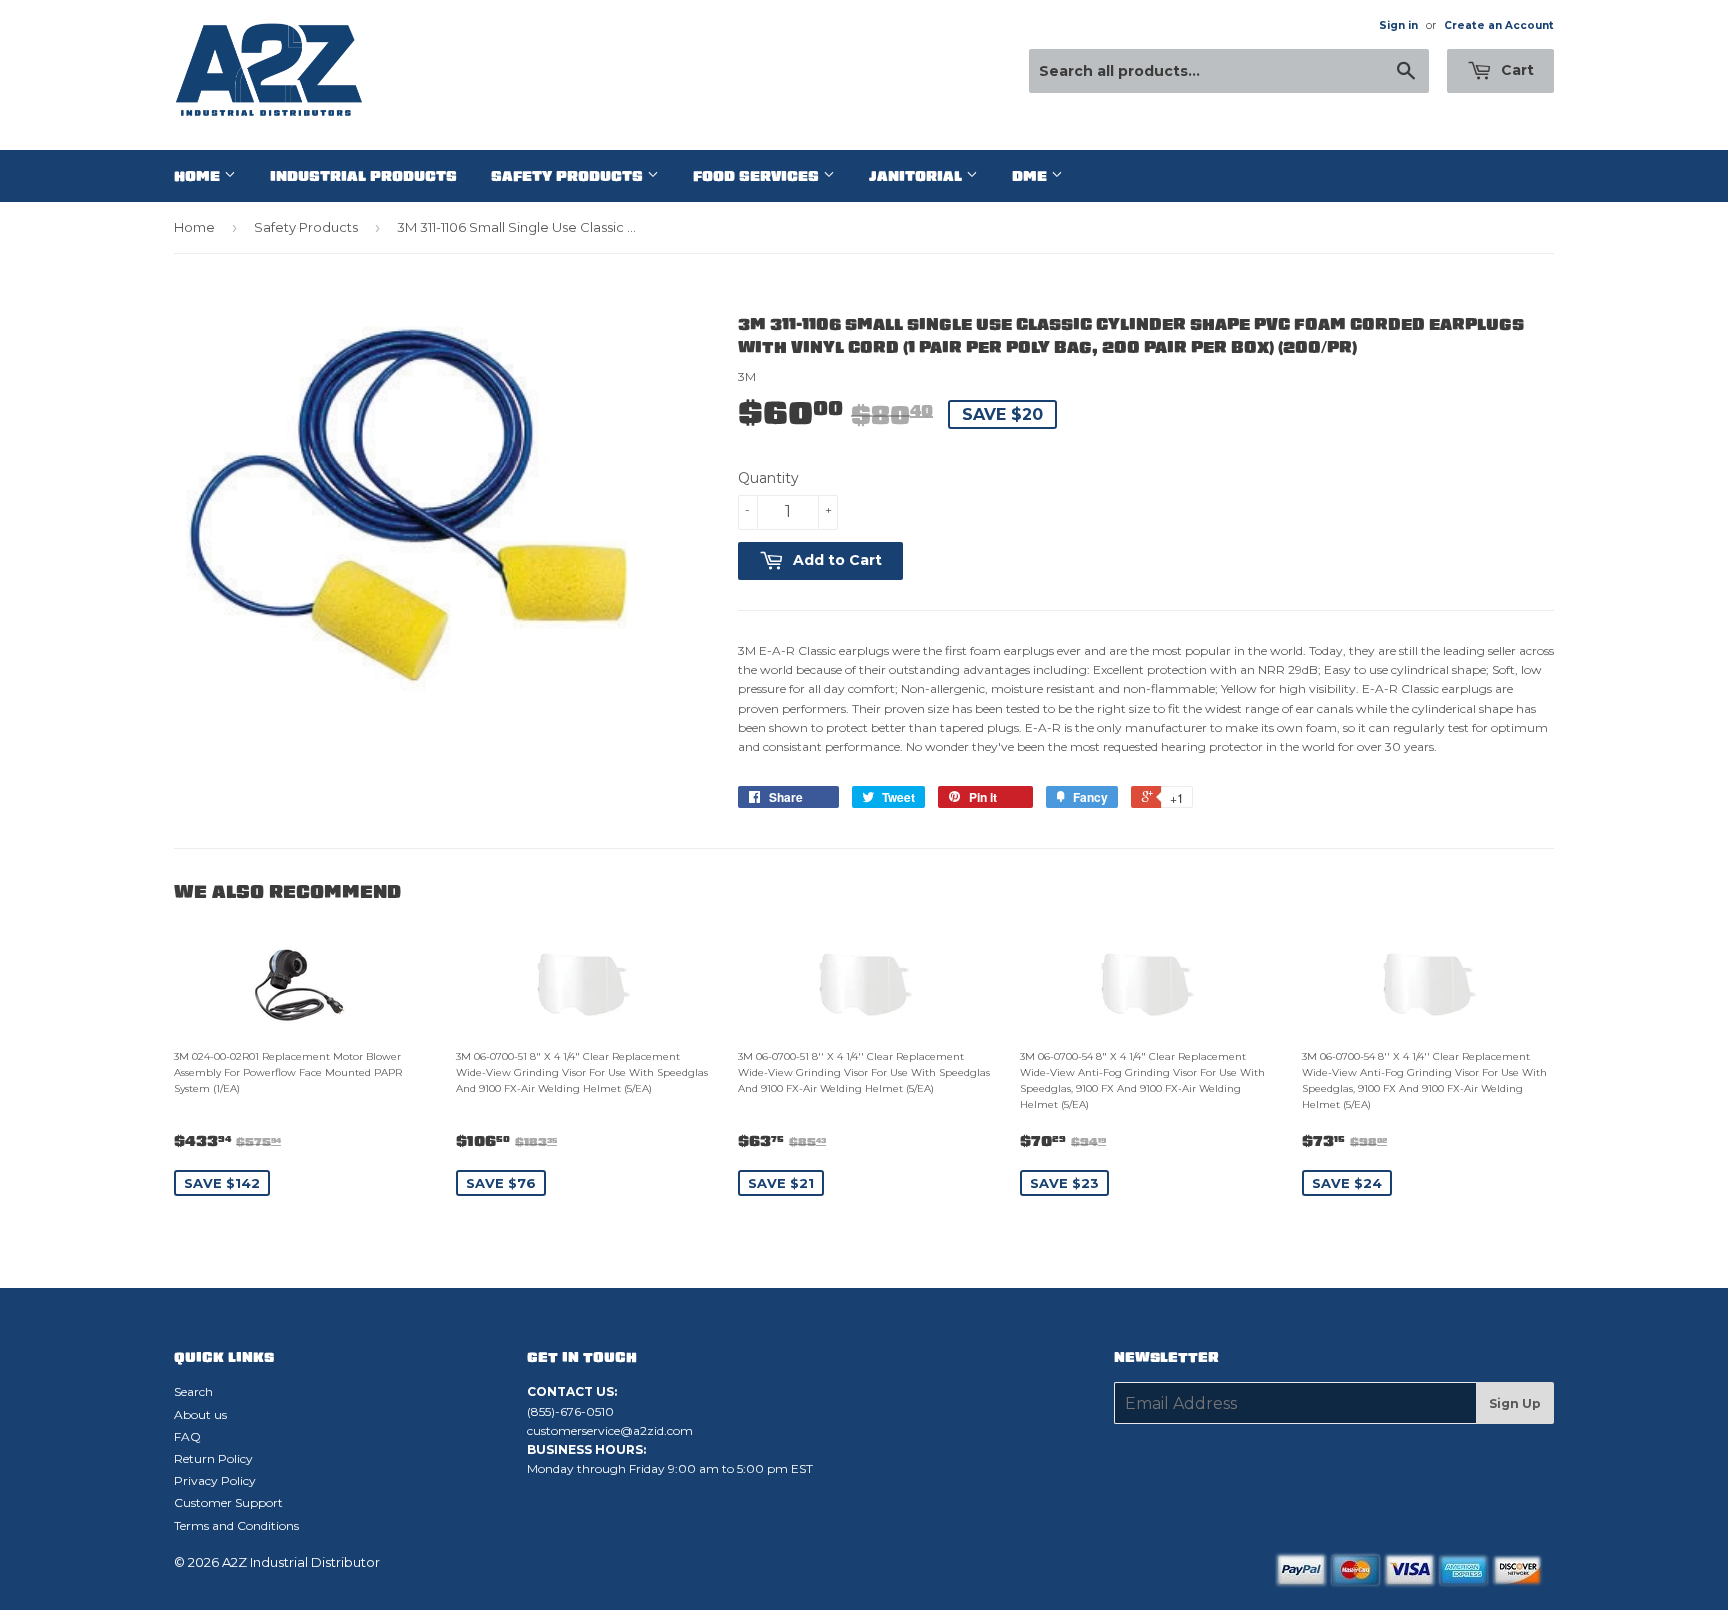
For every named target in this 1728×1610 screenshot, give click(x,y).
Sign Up (1515, 1403)
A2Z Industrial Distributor (301, 1562)
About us (200, 1414)
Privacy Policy (215, 1480)
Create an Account (1499, 25)
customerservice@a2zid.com (610, 1430)
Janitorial (917, 176)
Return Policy (213, 1458)
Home (199, 176)
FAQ (187, 1436)
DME (1031, 176)
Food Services (758, 176)
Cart (1515, 70)
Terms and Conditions (236, 1525)
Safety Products (569, 176)
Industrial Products (363, 176)
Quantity (768, 478)
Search (193, 1391)
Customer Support (228, 1502)
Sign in (1398, 25)
